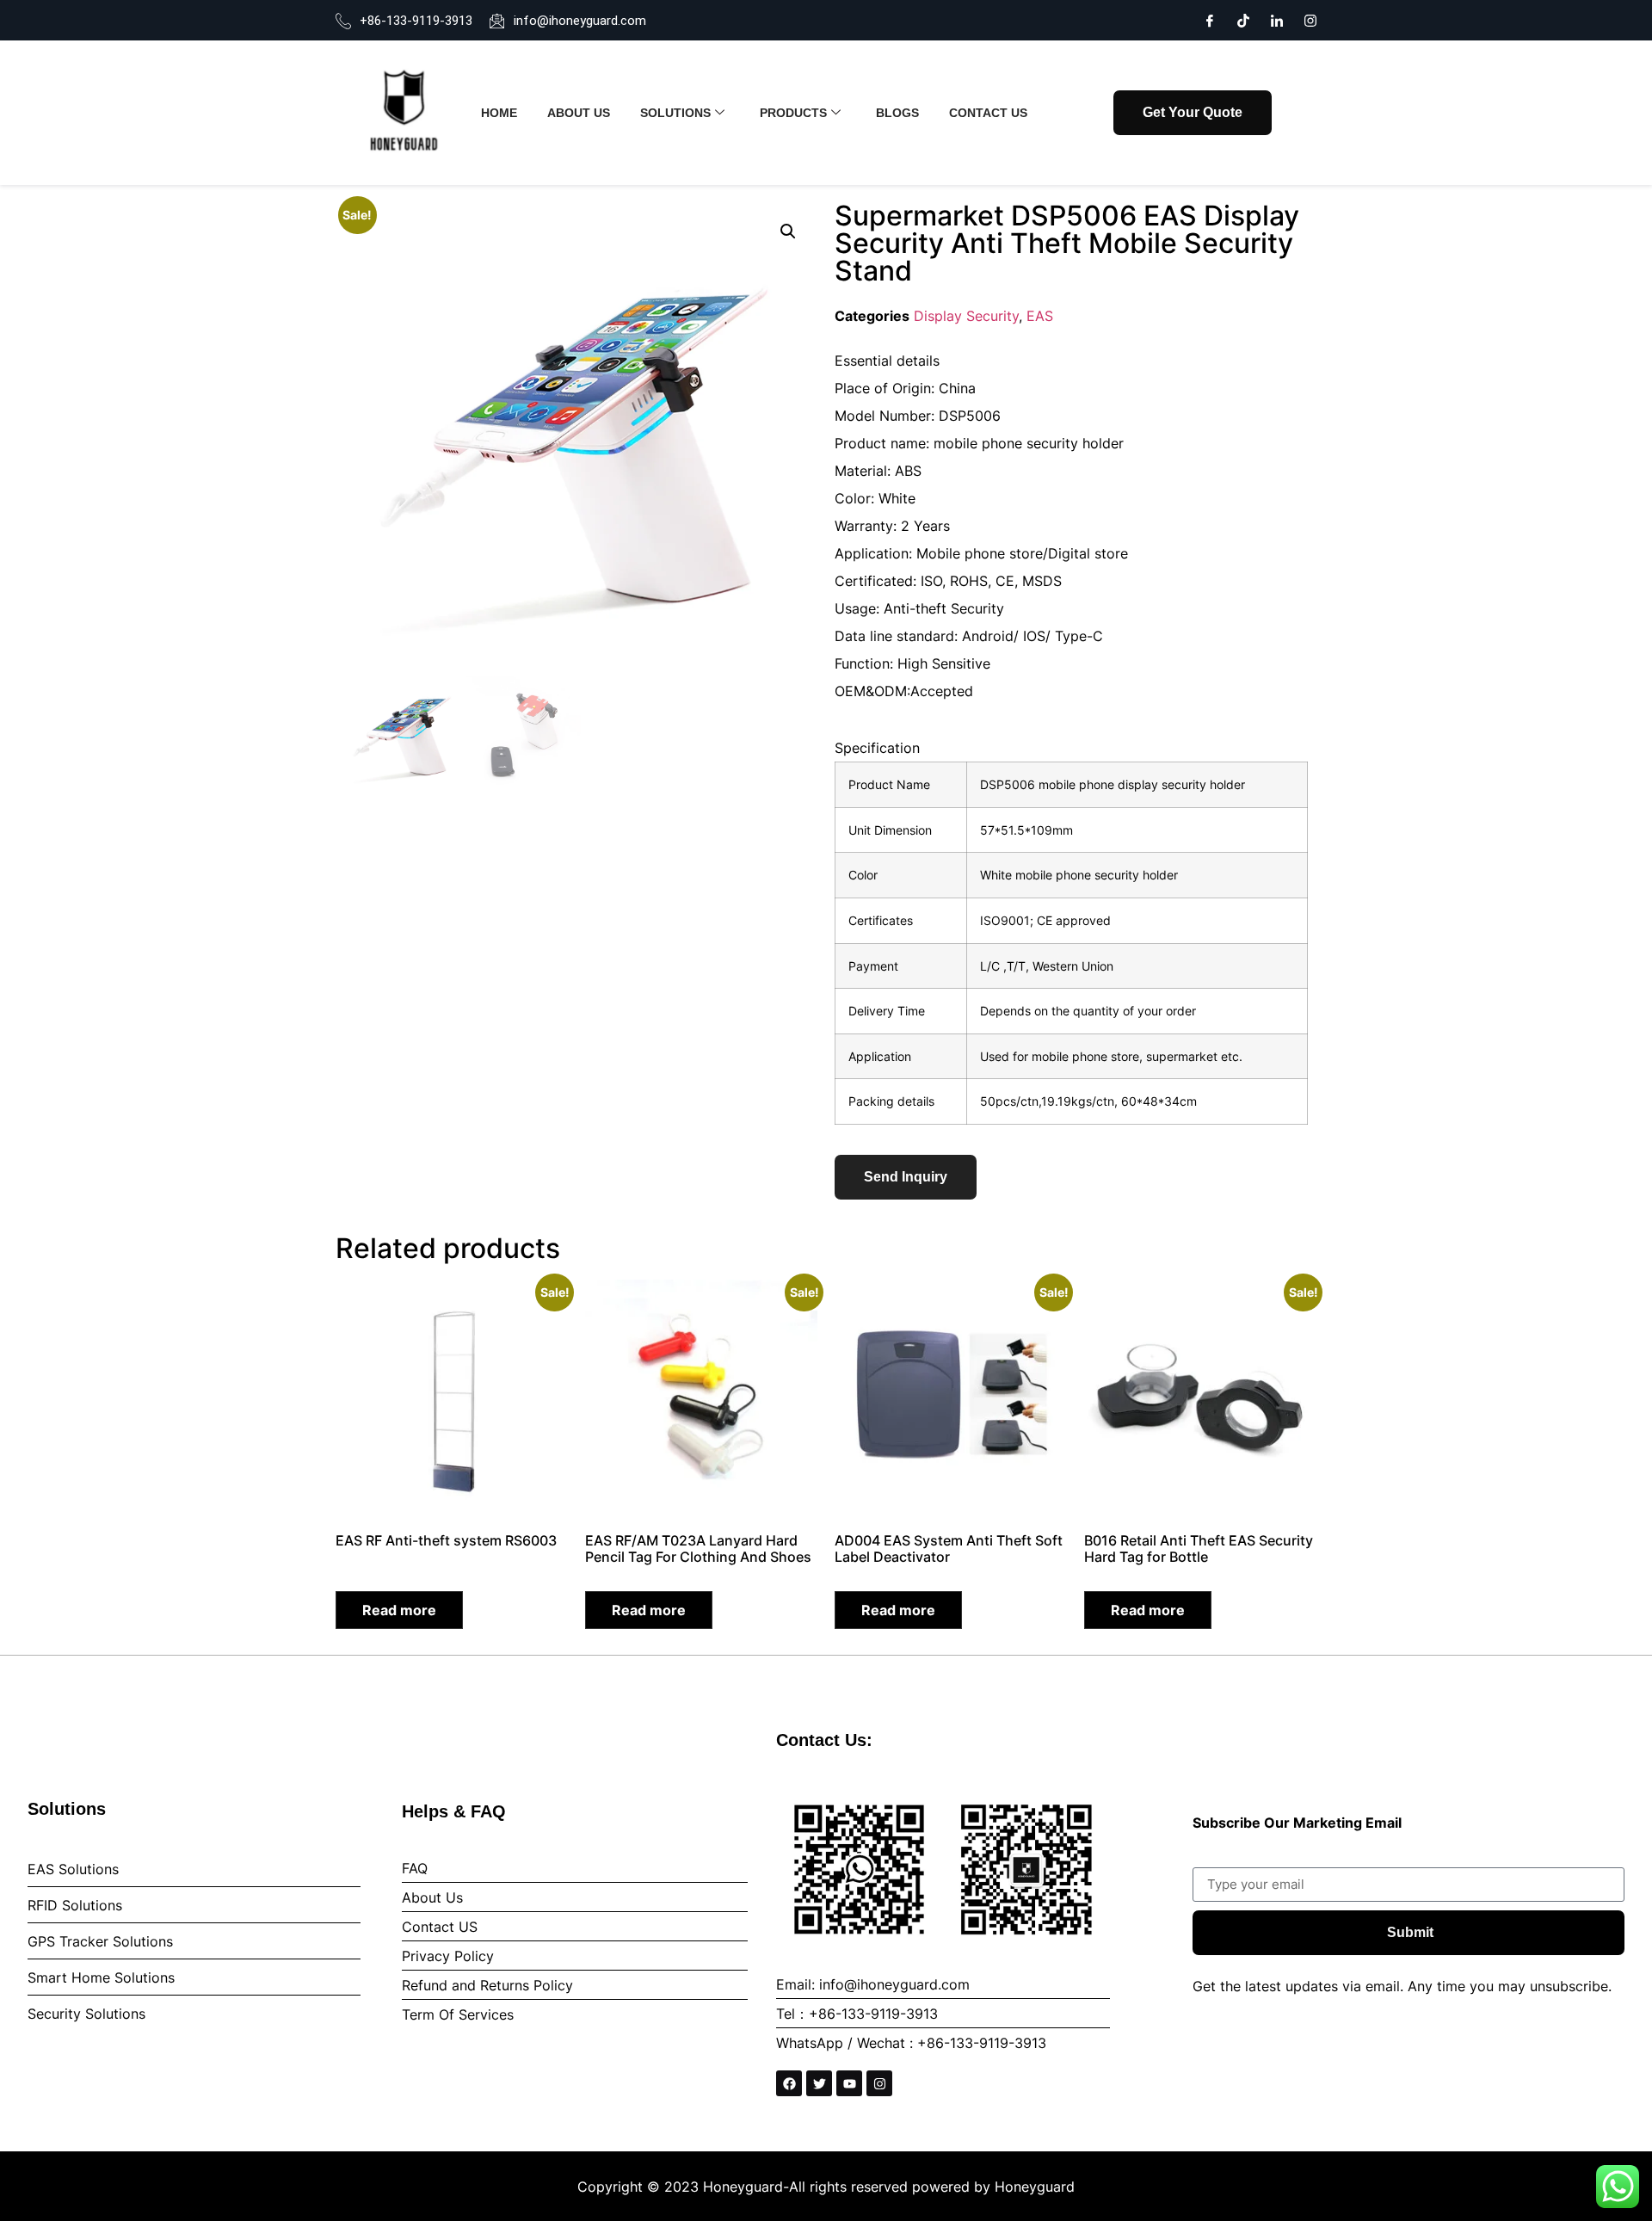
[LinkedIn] (1277, 19)
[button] (788, 231)
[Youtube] (849, 2083)
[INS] (1310, 19)
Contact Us (988, 113)
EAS (1040, 316)
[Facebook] (1210, 19)
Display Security (966, 316)
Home (499, 113)
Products (793, 113)
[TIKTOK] (1243, 19)
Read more (399, 1610)
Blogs (897, 113)
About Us (579, 113)
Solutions (675, 113)
